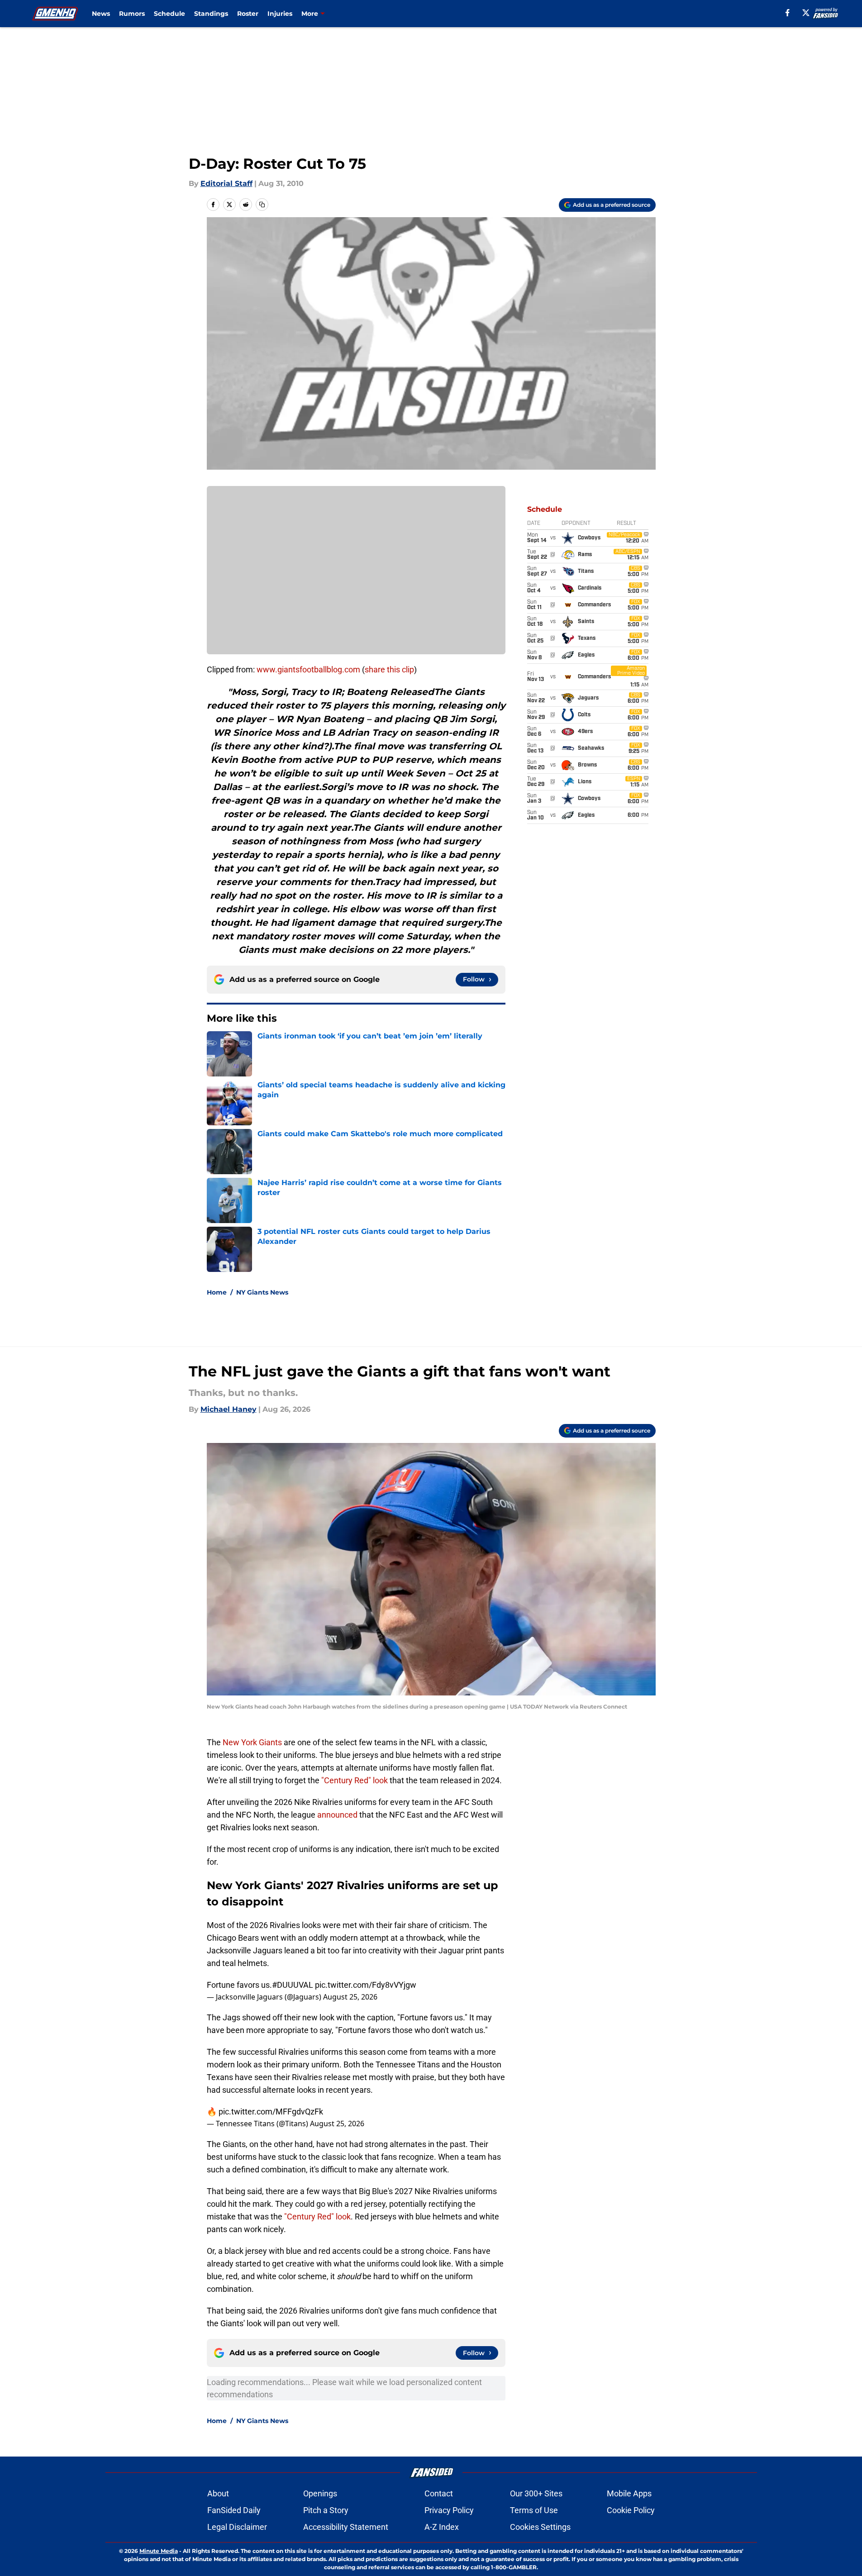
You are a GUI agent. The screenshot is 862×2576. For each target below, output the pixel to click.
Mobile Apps (629, 2493)
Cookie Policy (631, 2510)
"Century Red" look (355, 1780)
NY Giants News (262, 1292)
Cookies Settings (540, 2527)
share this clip (389, 669)
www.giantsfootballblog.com (308, 669)
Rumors (132, 14)
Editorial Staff (226, 183)
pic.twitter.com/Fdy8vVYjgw (366, 1985)
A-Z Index (442, 2527)
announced (337, 1815)
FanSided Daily (234, 2510)
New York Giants (252, 1742)
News (101, 14)
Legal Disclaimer (237, 2527)
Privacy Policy (449, 2510)
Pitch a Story (326, 2510)
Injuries (280, 14)
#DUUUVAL (293, 1985)
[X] (806, 13)
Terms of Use (534, 2510)
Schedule (169, 14)
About (218, 2493)
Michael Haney (229, 1409)
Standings (211, 14)
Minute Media (159, 2551)
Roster (248, 14)
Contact (439, 2493)
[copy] (262, 205)
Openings (320, 2493)
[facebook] (788, 13)
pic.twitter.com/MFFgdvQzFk (271, 2112)
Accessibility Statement (346, 2527)
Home (217, 1292)
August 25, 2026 (350, 1997)
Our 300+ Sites (536, 2493)
